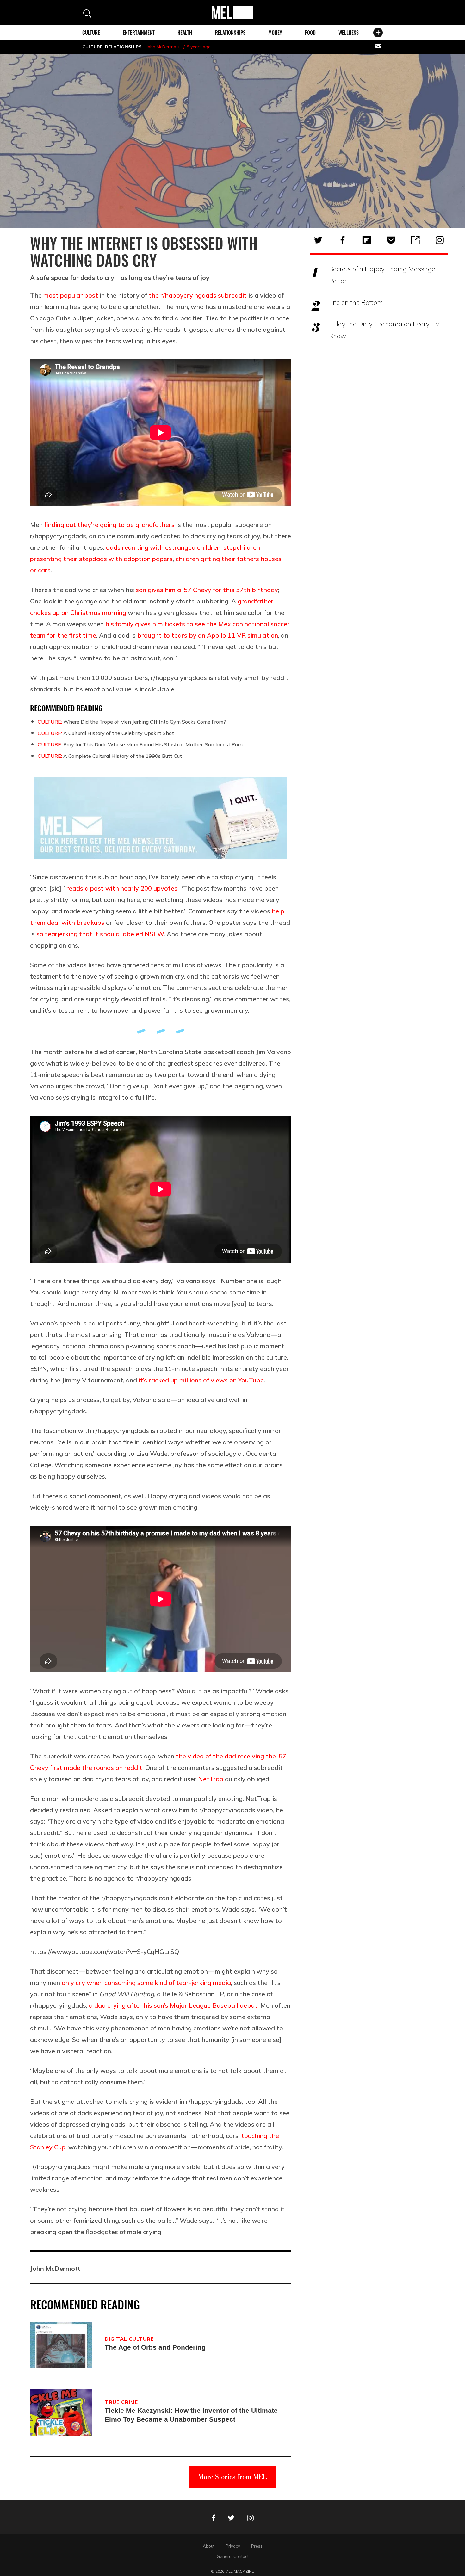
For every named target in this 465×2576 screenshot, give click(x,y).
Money (275, 33)
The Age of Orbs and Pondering (155, 2347)
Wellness (349, 33)
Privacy (233, 2546)
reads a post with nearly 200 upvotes (122, 888)
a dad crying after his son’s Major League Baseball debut (173, 2005)
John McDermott (163, 47)
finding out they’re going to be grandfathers (109, 525)
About (209, 2546)
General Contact (233, 2556)
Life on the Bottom (356, 302)
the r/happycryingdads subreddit (198, 295)
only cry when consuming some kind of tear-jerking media (146, 1983)
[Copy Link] (415, 240)
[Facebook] (343, 240)
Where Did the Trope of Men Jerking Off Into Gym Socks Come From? (132, 722)
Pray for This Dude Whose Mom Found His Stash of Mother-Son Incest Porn (140, 744)
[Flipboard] (367, 240)
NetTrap (211, 1779)
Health (185, 33)
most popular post (71, 295)
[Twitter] (318, 240)
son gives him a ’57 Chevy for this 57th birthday (207, 590)
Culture (91, 33)
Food (310, 33)
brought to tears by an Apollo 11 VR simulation (208, 635)
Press (257, 2546)
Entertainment (139, 33)
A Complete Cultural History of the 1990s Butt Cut (110, 756)
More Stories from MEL (232, 2477)
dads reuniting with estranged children (163, 547)
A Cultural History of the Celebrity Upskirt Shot (106, 733)
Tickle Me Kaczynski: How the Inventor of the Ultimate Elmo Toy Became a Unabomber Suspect (191, 2415)
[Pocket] (391, 240)
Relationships (230, 33)
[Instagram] (440, 240)
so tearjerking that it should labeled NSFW (100, 934)
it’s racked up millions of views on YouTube (201, 1380)
